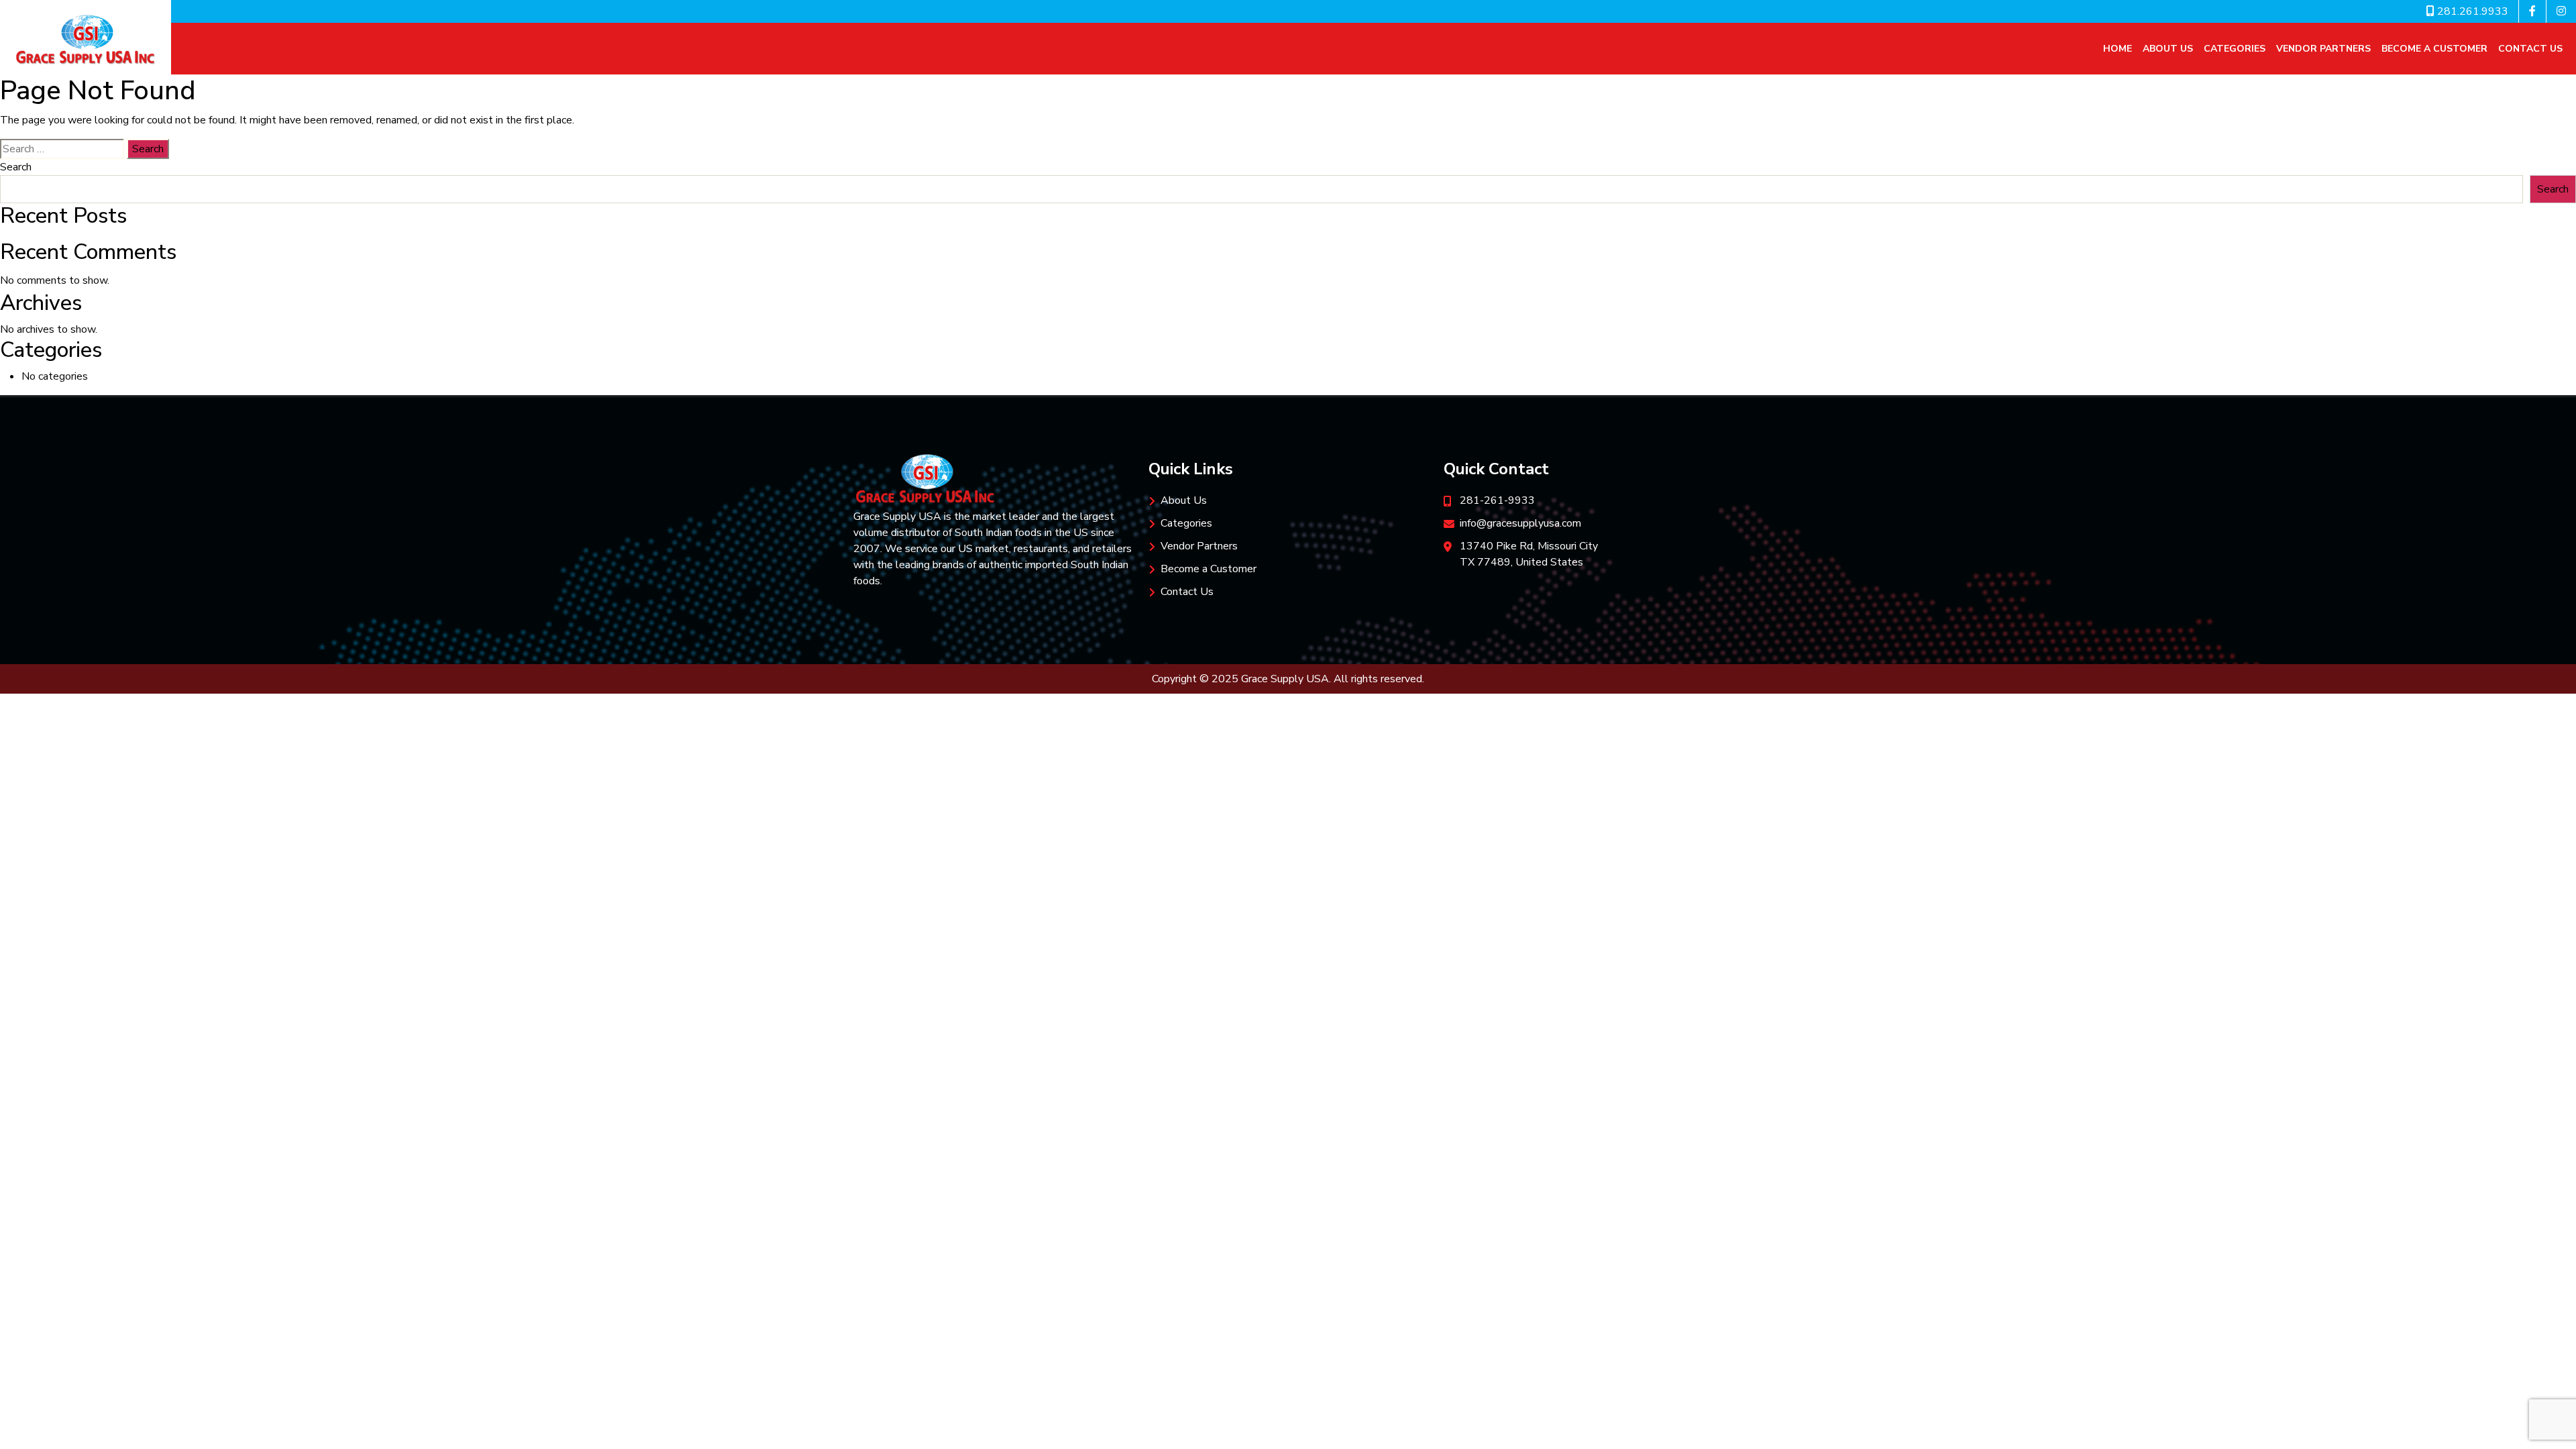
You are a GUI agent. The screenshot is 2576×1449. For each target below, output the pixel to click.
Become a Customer (2434, 49)
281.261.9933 (2471, 11)
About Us (2168, 49)
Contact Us (2530, 49)
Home (2117, 49)
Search (16, 167)
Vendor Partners (2323, 49)
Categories (2235, 49)
